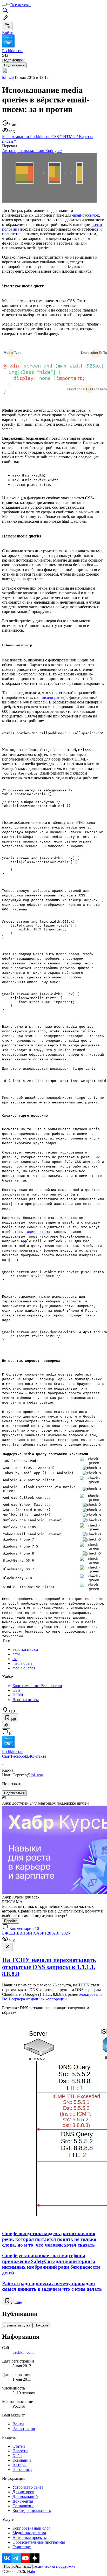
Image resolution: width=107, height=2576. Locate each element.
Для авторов (23, 2492)
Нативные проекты (30, 2537)
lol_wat (8, 77)
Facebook (19, 1756)
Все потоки (21, 5)
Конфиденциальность (32, 2511)
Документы (23, 2501)
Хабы (17, 2456)
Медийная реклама (29, 2533)
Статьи (19, 2446)
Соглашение (23, 2506)
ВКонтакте (37, 1756)
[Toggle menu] (4, 6)
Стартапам (22, 2547)
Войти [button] (8, 33)
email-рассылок (86, 215)
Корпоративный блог (31, 2528)
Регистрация (24, 2429)
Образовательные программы (39, 2542)
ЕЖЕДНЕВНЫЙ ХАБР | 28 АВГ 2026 (36, 1933)
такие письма (37, 1232)
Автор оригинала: (32, 151)
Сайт (6, 1756)
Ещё (18, 2302)
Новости (20, 2451)
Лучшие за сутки (17, 2325)
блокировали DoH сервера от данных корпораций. (52, 1997)
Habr (31, 2571)
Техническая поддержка (54, 2566)
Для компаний (25, 2496)
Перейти (11, 1921)
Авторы (19, 2465)
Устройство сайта (28, 2487)
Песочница (22, 2470)
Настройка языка (17, 2567)
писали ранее (52, 697)
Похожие (41, 2325)
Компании (22, 2460)
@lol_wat (35, 1775)
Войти (18, 2424)
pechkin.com (23, 2352)
